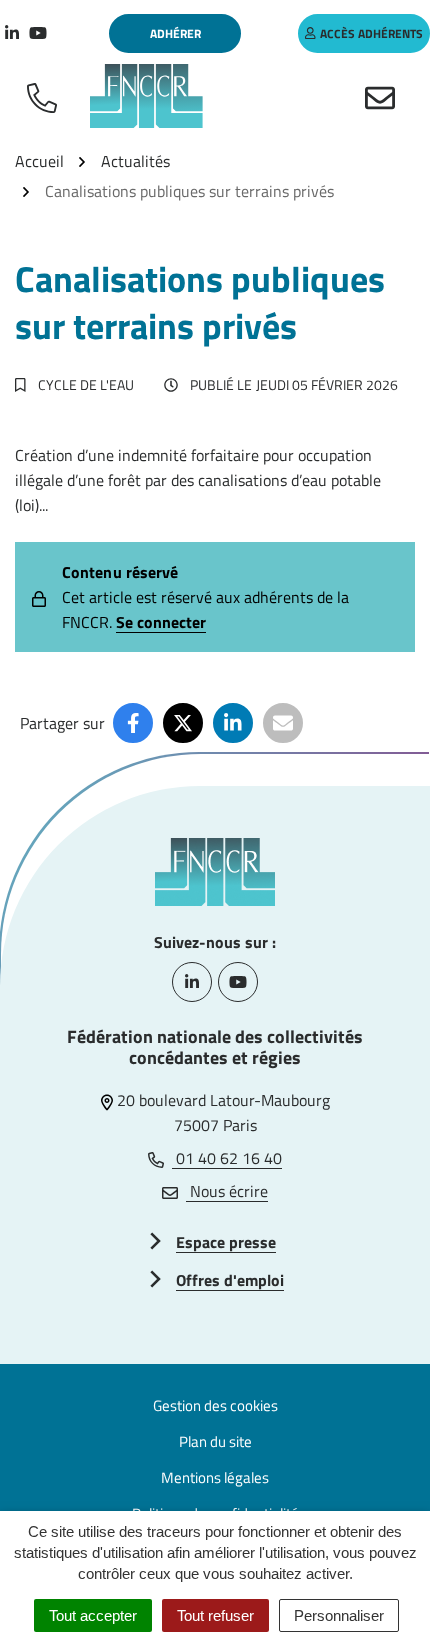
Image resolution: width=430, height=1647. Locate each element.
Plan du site (215, 1441)
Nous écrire (227, 1191)
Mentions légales (215, 1477)
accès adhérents (371, 33)
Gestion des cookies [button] (215, 1405)
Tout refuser (215, 1615)
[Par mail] (283, 723)
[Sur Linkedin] (233, 723)
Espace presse (226, 1242)
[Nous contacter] (384, 96)
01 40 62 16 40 (227, 1158)
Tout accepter (93, 1615)
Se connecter (161, 622)
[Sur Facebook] (133, 723)
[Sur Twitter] (183, 723)
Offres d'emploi (230, 1280)
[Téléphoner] (46, 96)
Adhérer (175, 33)
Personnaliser (339, 1615)
